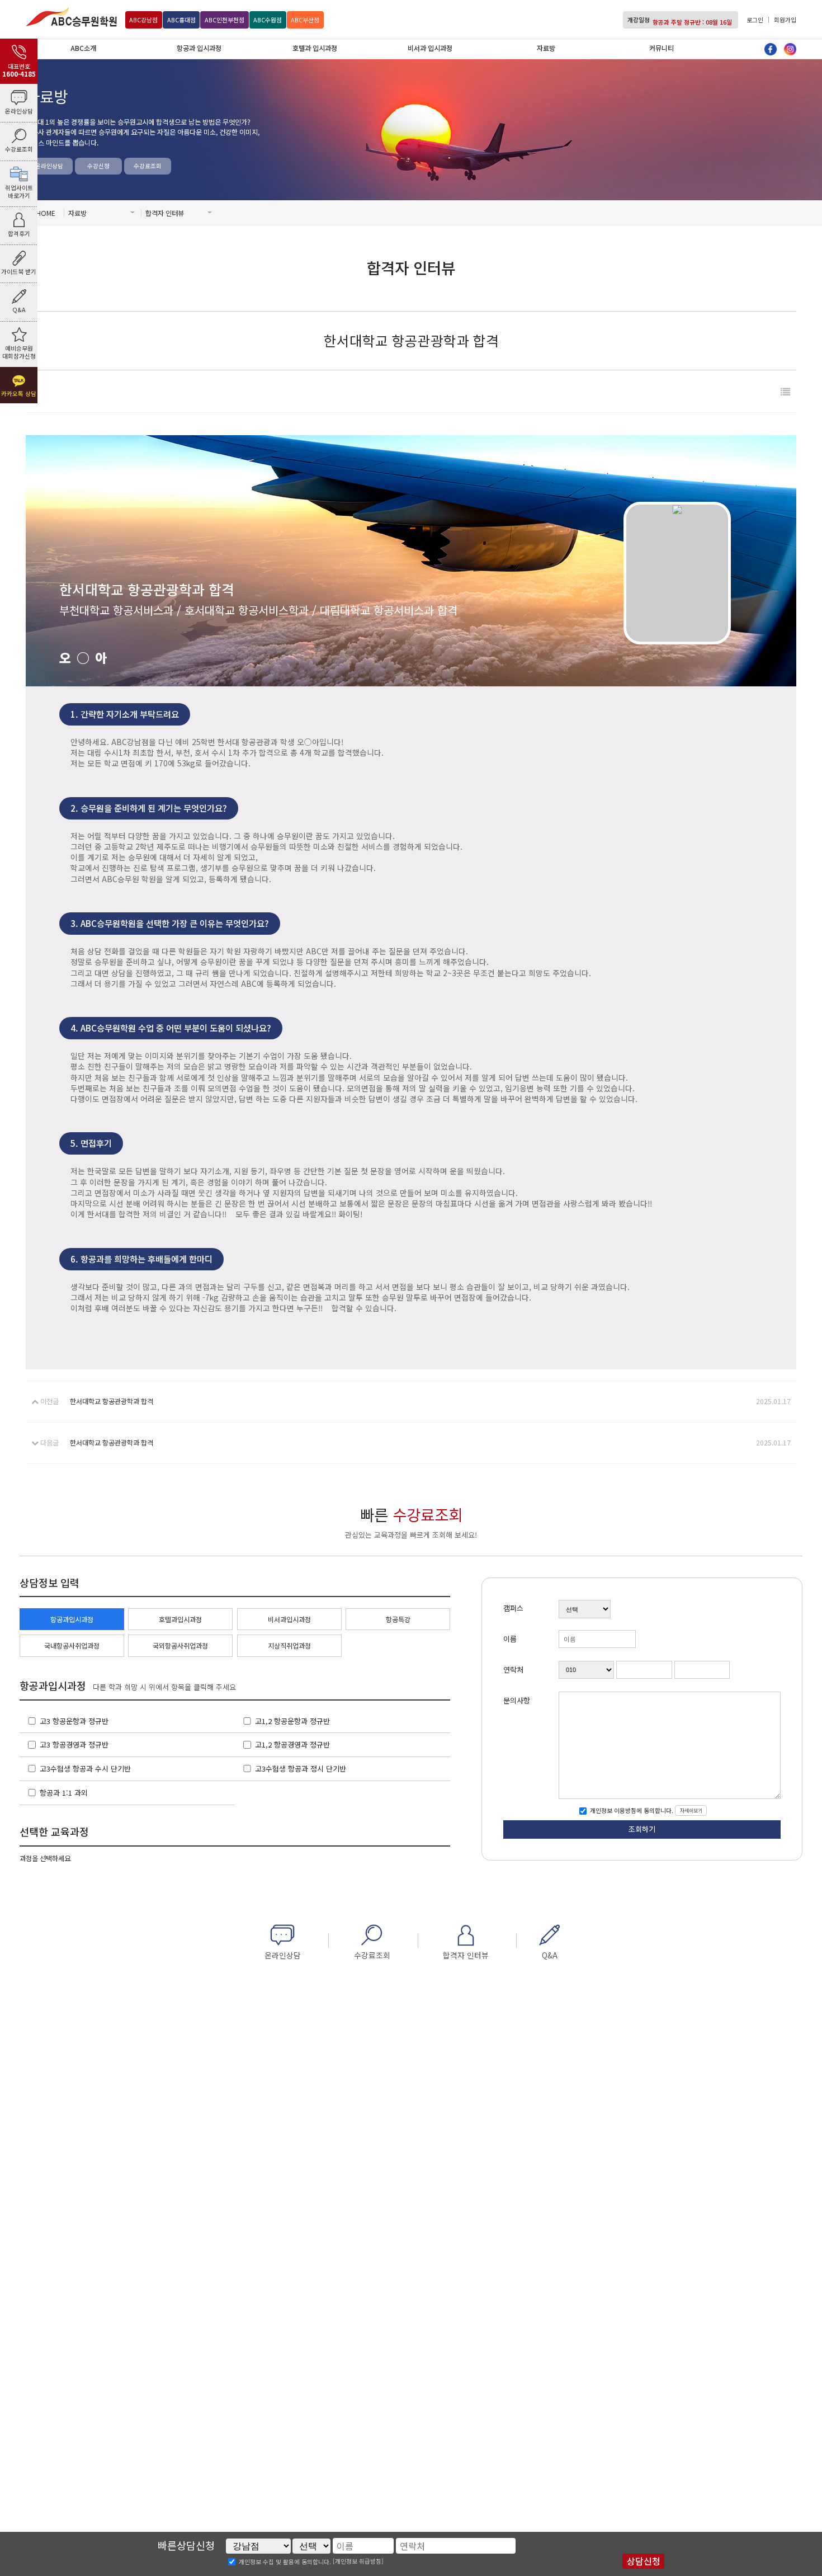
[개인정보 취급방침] (358, 2561)
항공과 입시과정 (199, 48)
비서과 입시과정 (430, 48)
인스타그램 (790, 49)
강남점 (143, 20)
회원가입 (785, 20)
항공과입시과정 (72, 1619)
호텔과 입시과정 (315, 48)
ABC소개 (83, 48)
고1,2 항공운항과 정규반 (292, 1721)
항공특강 (398, 1619)
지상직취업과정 (289, 1646)
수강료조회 (148, 166)
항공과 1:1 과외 (64, 1793)
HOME (46, 213)
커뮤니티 (662, 48)
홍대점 (181, 20)
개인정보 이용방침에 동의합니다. (631, 1810)
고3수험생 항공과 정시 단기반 (301, 1769)
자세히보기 (691, 1810)
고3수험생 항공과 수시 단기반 (85, 1769)
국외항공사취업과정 (180, 1646)
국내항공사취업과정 (72, 1646)
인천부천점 (225, 20)
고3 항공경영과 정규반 (74, 1744)
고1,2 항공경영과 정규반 (292, 1744)
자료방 (546, 48)
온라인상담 (49, 166)
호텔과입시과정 (180, 1619)
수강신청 (98, 166)
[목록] (785, 391)
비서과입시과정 (289, 1619)
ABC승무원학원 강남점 (71, 17)
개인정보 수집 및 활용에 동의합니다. (285, 2562)
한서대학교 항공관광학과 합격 (112, 1401)
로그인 (755, 20)
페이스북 (771, 49)
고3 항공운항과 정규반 (74, 1721)
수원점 (268, 20)
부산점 (305, 20)
